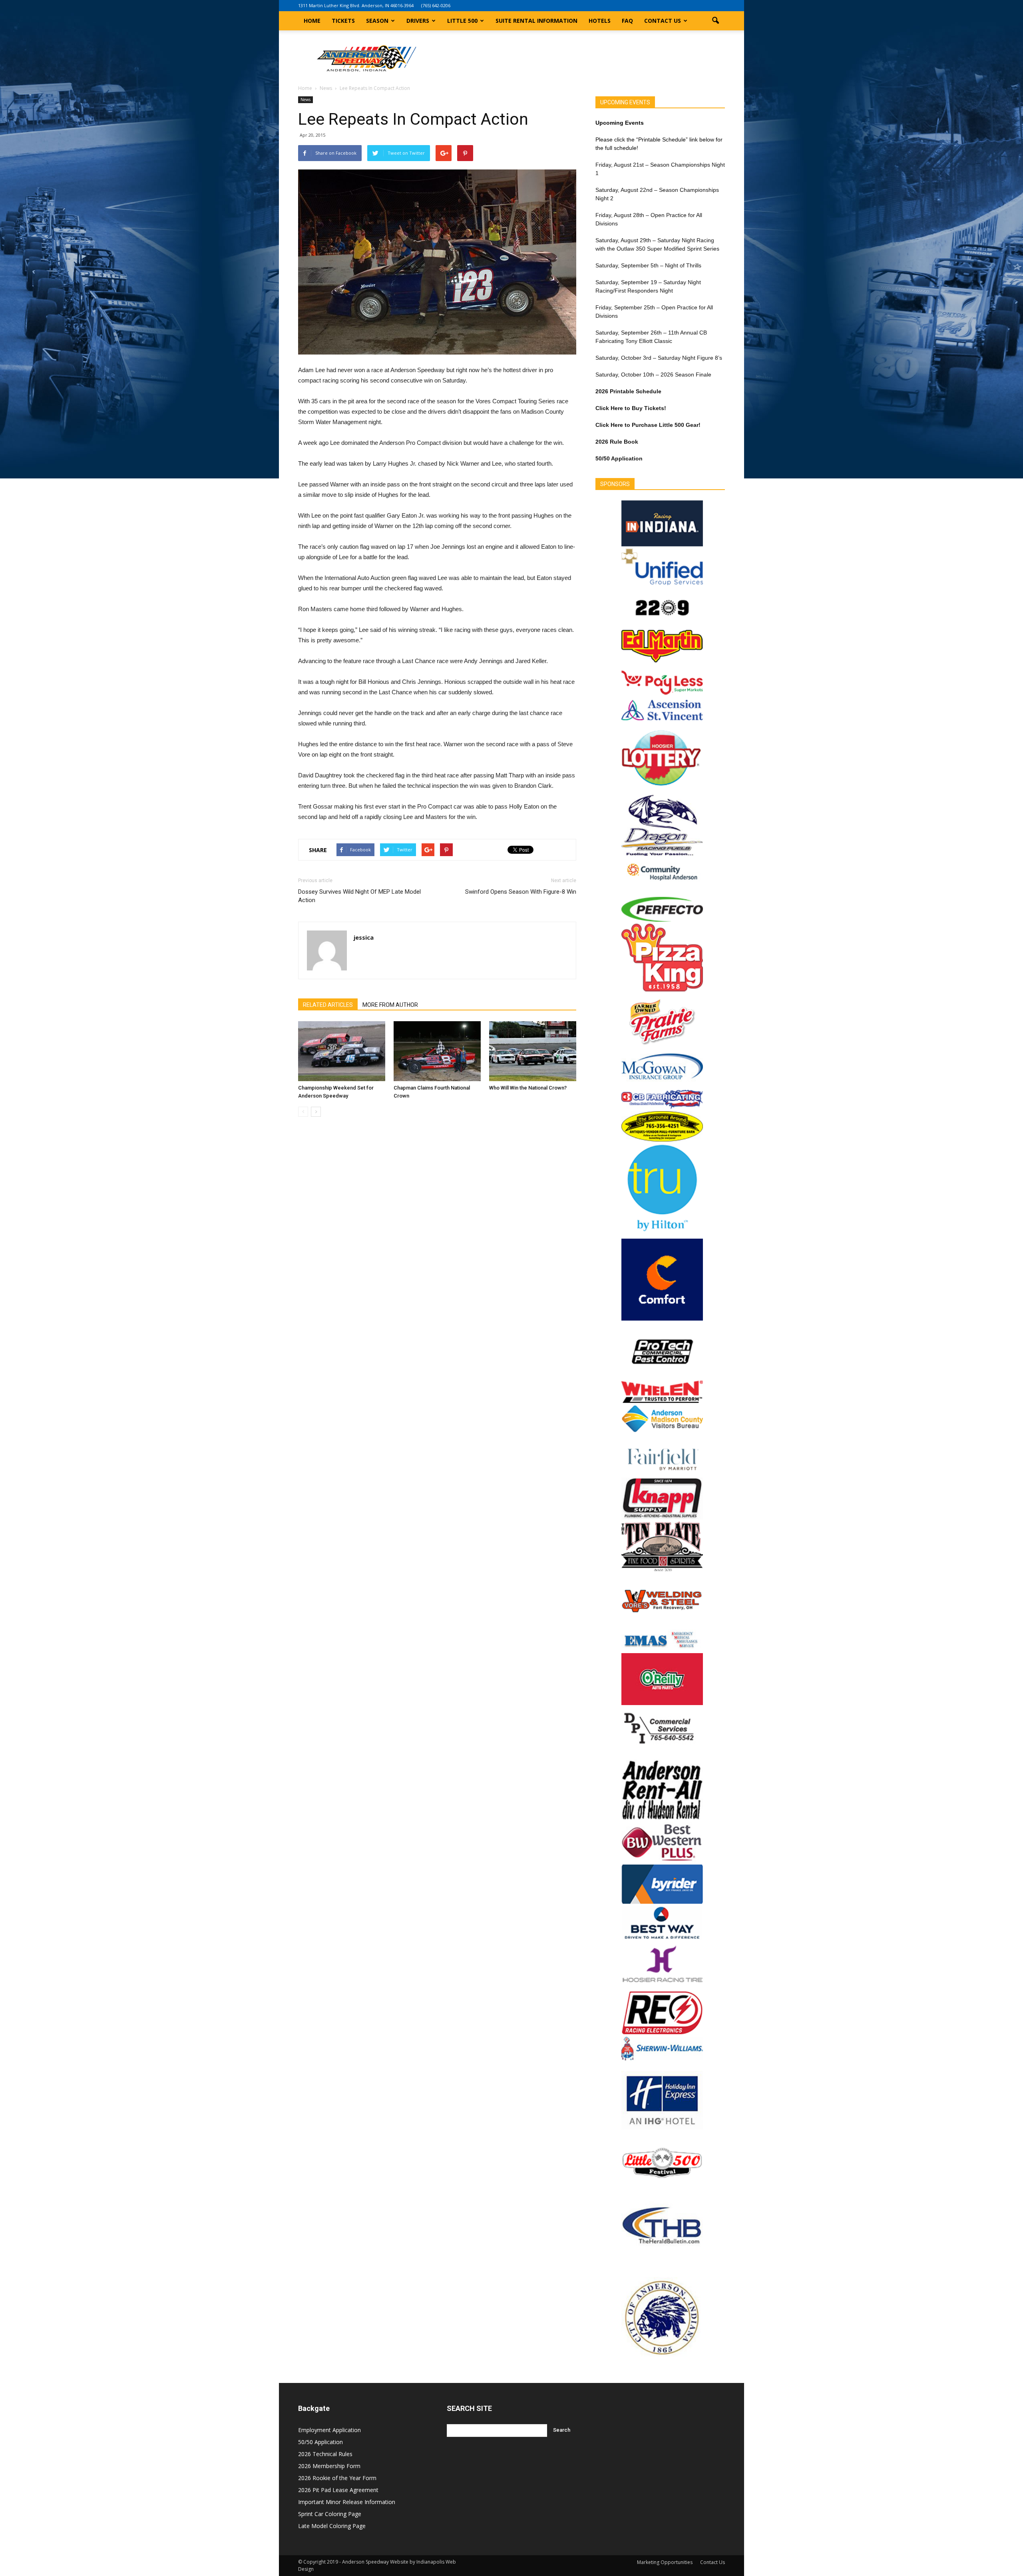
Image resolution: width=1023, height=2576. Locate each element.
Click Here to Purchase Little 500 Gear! (648, 425)
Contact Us (663, 21)
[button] (715, 21)
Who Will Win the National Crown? (528, 1088)
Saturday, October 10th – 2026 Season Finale (653, 375)
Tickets (343, 21)
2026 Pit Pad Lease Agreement (338, 2490)
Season (377, 21)
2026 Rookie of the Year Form (337, 2478)
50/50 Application (320, 2442)
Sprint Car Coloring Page (330, 2514)
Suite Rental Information (536, 21)
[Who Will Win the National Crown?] (533, 1051)
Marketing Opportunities (665, 2562)
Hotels (600, 21)
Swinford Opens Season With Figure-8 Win (521, 892)
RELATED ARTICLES (328, 1005)
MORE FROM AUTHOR (390, 1005)
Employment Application (329, 2430)
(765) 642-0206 (436, 5)
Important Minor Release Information (347, 2502)
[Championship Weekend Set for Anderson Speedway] (342, 1051)
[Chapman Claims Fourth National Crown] (437, 1051)
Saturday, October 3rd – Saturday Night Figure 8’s (659, 358)
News (306, 100)
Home (312, 21)
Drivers (418, 21)
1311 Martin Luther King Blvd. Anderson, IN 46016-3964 (356, 5)
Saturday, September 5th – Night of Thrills (648, 265)
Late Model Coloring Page (332, 2526)
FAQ (627, 21)
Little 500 (462, 21)
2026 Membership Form (329, 2466)
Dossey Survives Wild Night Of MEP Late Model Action (359, 896)
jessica (364, 937)
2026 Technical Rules (325, 2454)
